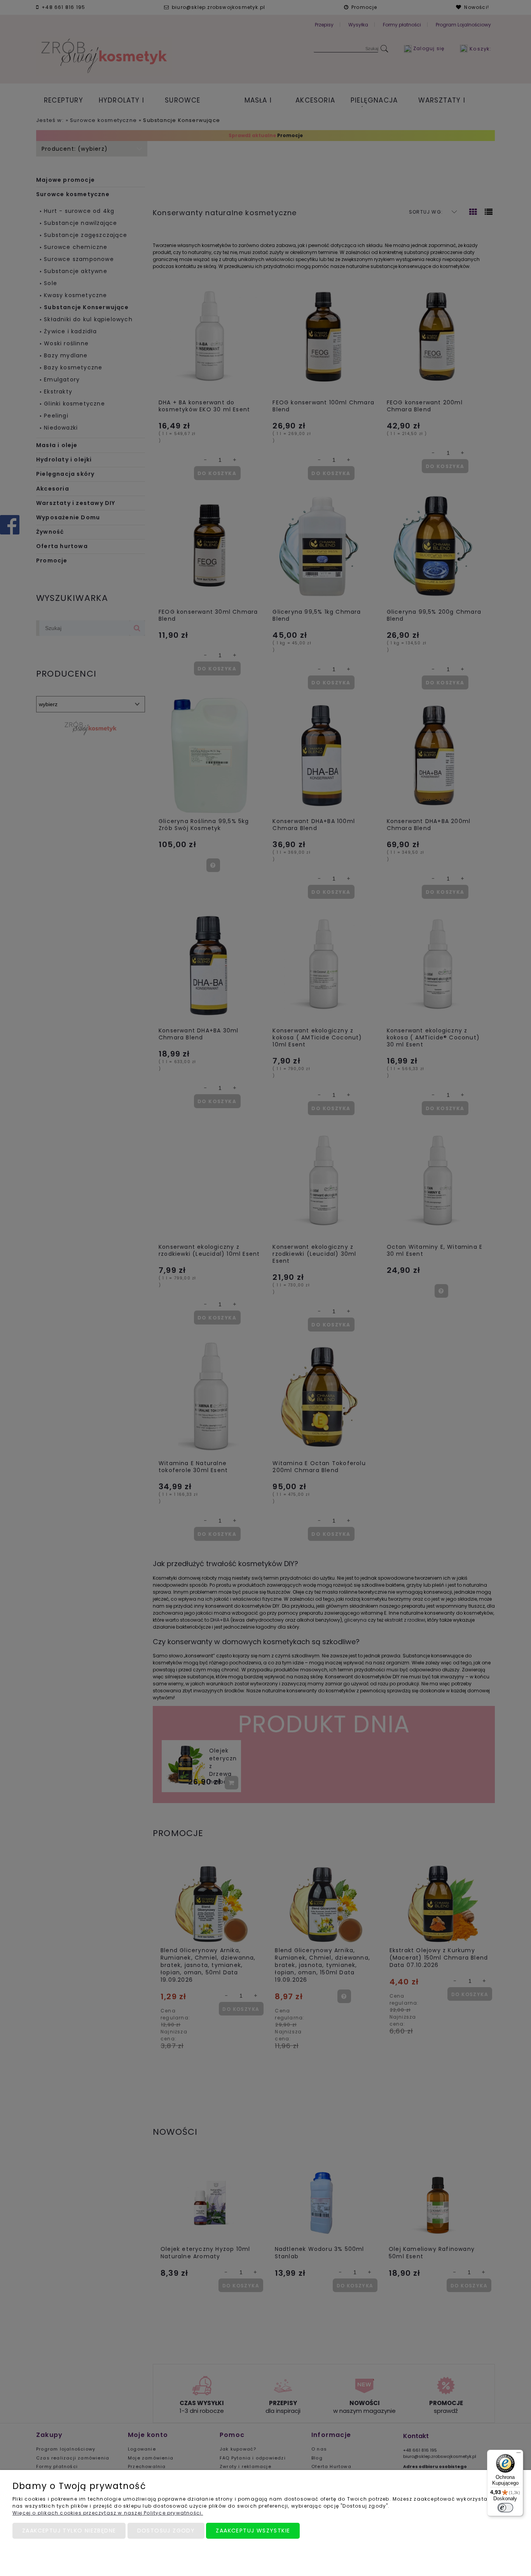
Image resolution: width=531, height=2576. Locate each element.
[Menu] (519, 2454)
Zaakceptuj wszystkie (253, 2531)
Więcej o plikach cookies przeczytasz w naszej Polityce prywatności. (108, 2513)
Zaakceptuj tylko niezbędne (69, 2531)
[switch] (505, 2508)
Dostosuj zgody (166, 2531)
